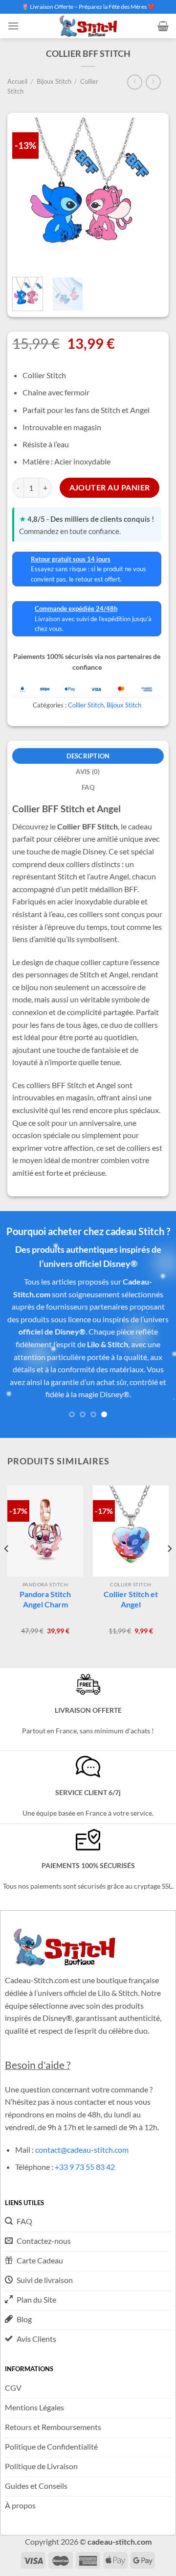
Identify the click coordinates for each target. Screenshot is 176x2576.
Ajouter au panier (110, 487)
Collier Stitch (86, 705)
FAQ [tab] (88, 787)
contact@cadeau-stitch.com (82, 2150)
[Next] (169, 1568)
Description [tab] (88, 756)
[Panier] (163, 26)
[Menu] (13, 26)
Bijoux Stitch (54, 81)
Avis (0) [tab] (88, 772)
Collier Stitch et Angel (131, 1599)
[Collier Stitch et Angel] (131, 1531)
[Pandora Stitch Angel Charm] (45, 1531)
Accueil (17, 81)
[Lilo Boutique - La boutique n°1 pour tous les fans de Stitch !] (88, 26)
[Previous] (7, 1568)
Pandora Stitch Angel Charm (45, 1599)
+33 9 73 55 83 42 (85, 2167)
